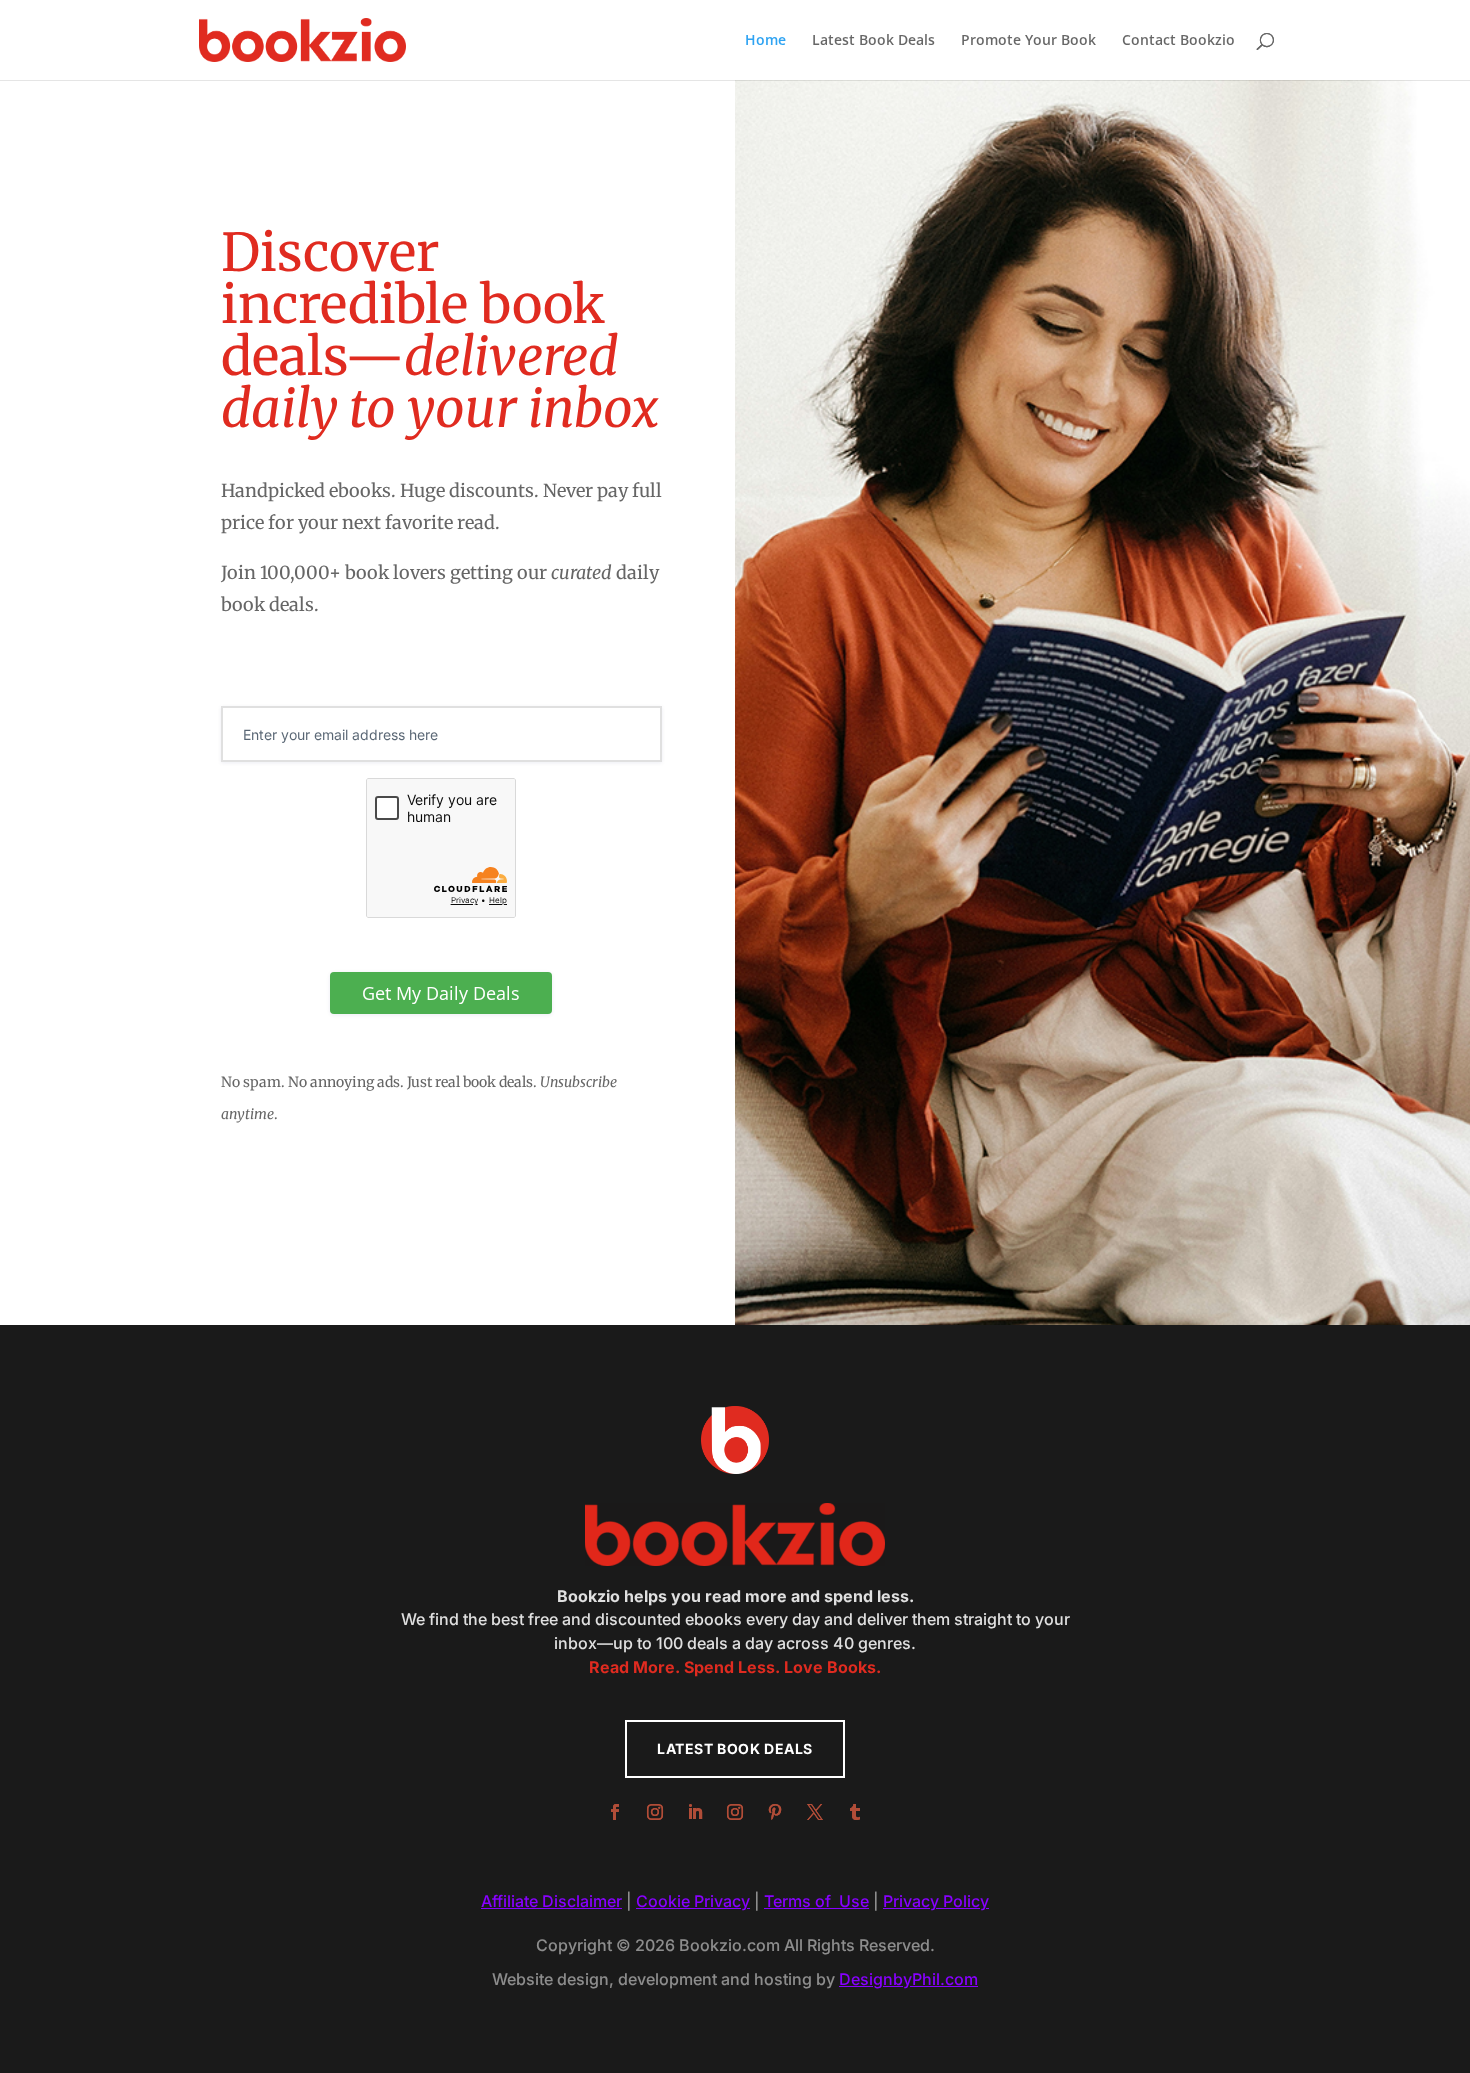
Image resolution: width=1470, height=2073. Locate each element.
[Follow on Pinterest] (775, 1812)
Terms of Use (816, 1901)
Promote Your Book (1028, 41)
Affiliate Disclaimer (551, 1901)
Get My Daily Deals (441, 993)
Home (765, 41)
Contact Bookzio (1178, 41)
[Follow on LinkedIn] (695, 1812)
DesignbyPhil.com (908, 1979)
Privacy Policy (936, 1901)
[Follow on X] (815, 1812)
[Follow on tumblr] (855, 1812)
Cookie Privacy (693, 1901)
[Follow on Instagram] (655, 1812)
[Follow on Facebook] (615, 1812)
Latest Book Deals (873, 41)
